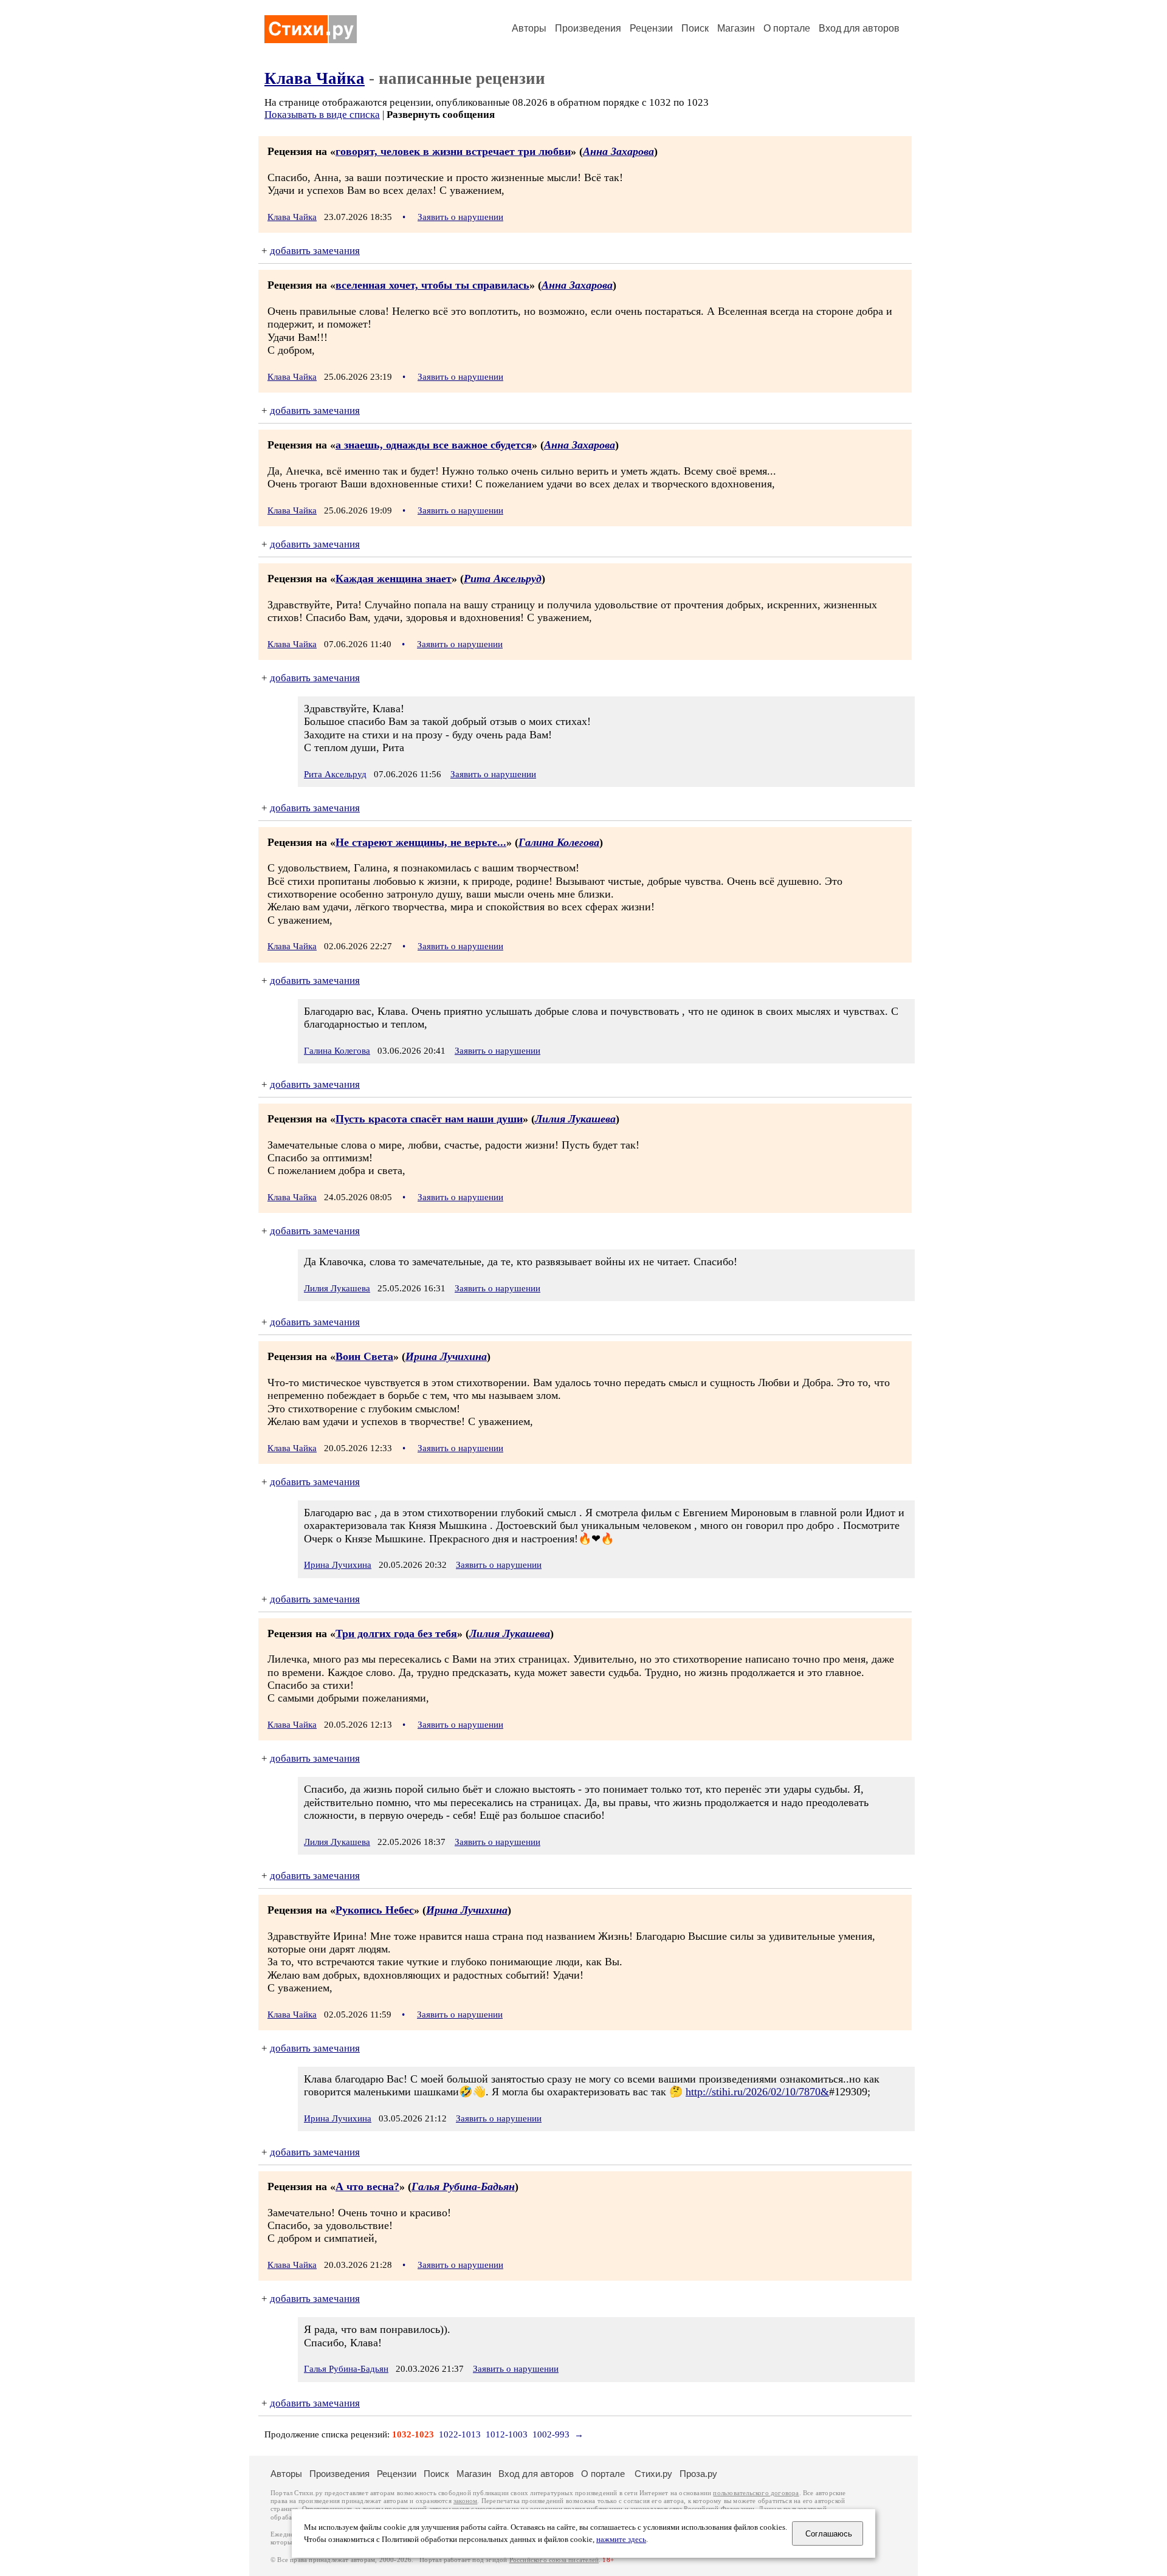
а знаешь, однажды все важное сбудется (434, 445)
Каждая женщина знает (394, 579)
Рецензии (651, 28)
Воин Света (364, 1356)
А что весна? (367, 2186)
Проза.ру (698, 2474)
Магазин (736, 28)
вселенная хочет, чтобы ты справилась (432, 285)
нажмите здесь (621, 2540)
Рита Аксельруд (503, 579)
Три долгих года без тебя (396, 1633)
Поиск (695, 28)
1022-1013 (460, 2434)
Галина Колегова (559, 842)
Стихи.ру (653, 2474)
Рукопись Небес (375, 1910)
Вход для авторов (859, 28)
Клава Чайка (315, 78)
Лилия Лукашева (575, 1119)
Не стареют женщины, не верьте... (421, 842)
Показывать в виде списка (322, 115)
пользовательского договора (756, 2493)
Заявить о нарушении (460, 217)
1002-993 (551, 2434)
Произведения (588, 28)
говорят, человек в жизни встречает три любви (453, 151)
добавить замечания (315, 251)
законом (465, 2501)
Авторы (529, 28)
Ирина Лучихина (446, 1356)
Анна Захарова (618, 151)
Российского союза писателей (554, 2560)
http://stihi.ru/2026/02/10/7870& (757, 2092)
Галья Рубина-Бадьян (463, 2186)
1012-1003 (507, 2434)
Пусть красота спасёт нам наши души (429, 1119)
